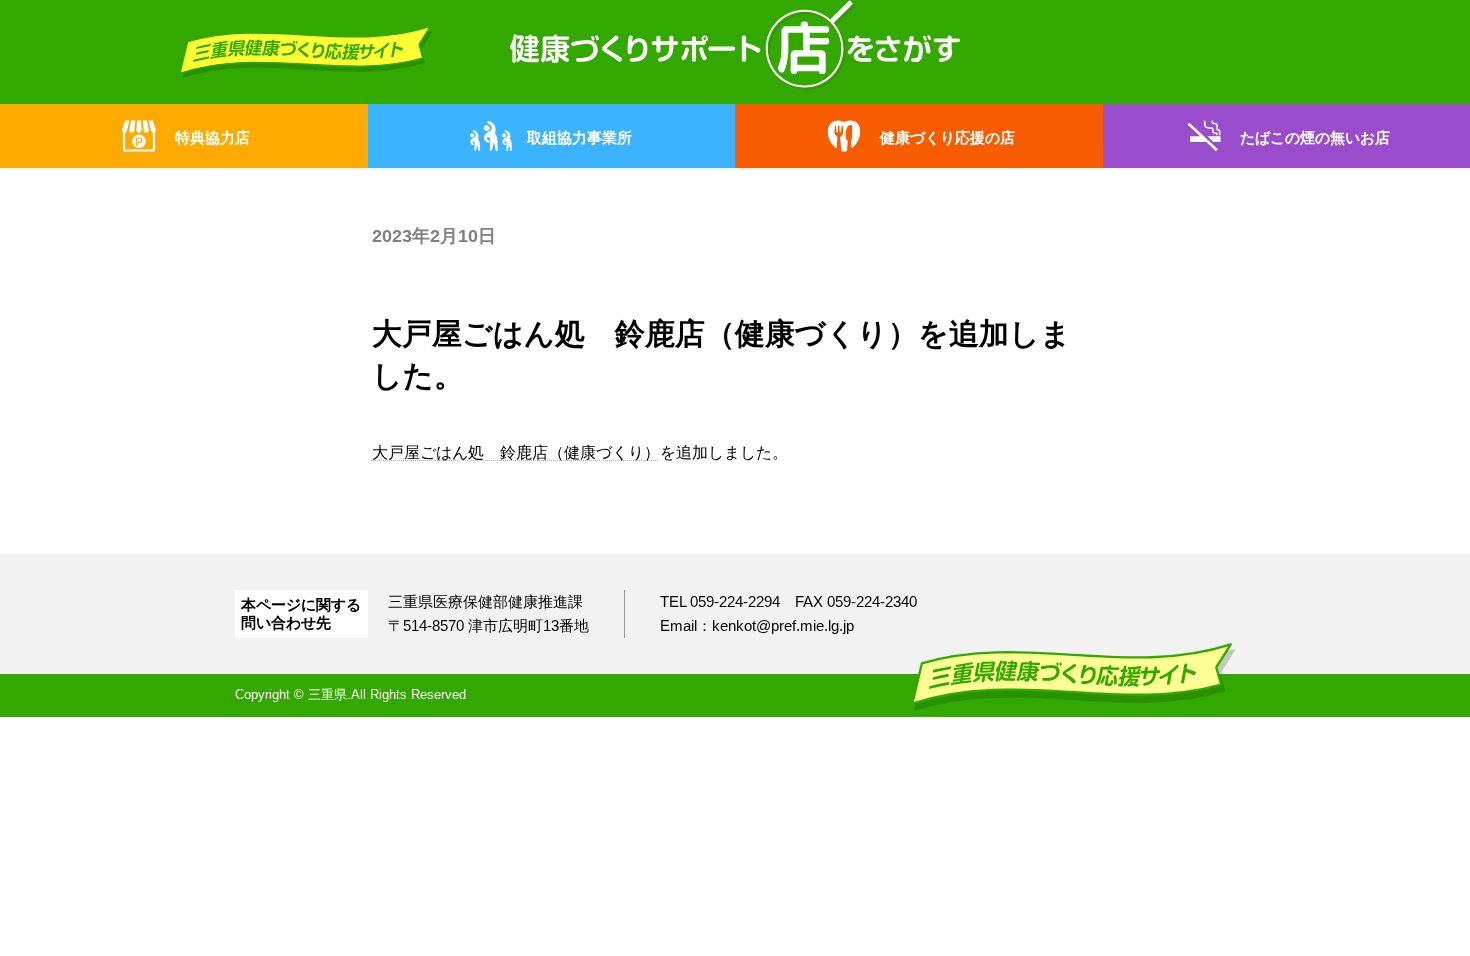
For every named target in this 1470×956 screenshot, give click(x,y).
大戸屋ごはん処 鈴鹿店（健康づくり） (516, 452)
